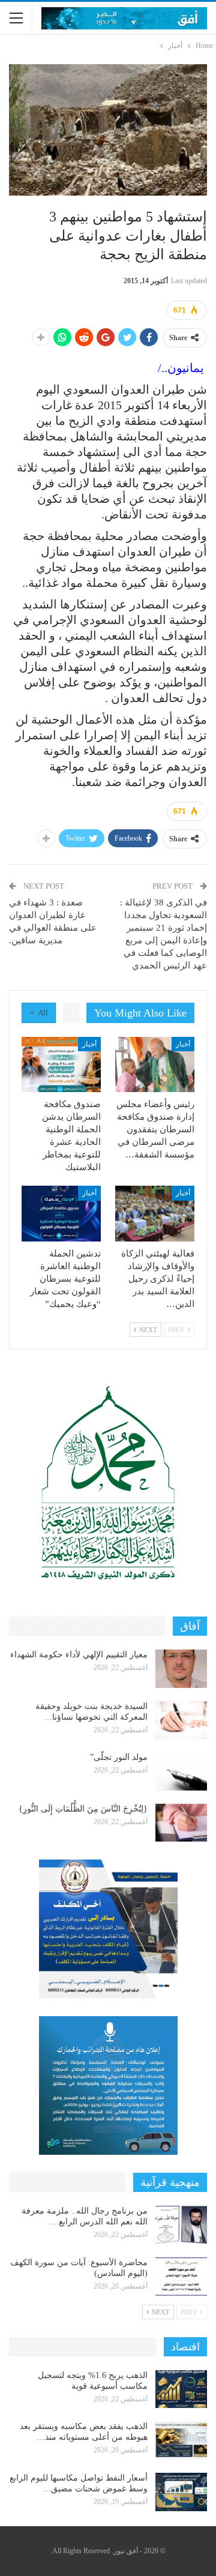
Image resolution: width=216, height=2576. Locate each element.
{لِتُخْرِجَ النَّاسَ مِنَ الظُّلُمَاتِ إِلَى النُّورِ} (83, 1809)
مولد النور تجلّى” (119, 1757)
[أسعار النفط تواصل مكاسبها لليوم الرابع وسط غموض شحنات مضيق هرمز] (181, 2492)
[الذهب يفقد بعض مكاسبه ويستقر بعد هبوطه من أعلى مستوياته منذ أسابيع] (181, 2440)
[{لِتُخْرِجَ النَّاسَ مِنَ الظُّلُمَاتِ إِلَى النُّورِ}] (181, 1823)
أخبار (183, 1044)
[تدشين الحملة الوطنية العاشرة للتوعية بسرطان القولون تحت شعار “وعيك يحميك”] (61, 1213)
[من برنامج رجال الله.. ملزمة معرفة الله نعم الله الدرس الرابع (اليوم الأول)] (181, 2225)
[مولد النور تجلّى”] (181, 1771)
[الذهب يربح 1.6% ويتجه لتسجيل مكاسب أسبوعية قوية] (181, 2389)
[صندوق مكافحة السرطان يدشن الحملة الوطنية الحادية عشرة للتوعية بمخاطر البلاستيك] (61, 1064)
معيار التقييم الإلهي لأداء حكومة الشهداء (79, 1655)
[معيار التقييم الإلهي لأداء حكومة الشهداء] (181, 1669)
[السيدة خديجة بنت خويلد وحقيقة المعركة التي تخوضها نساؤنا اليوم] (181, 1720)
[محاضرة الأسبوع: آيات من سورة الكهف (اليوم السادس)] (181, 2277)
